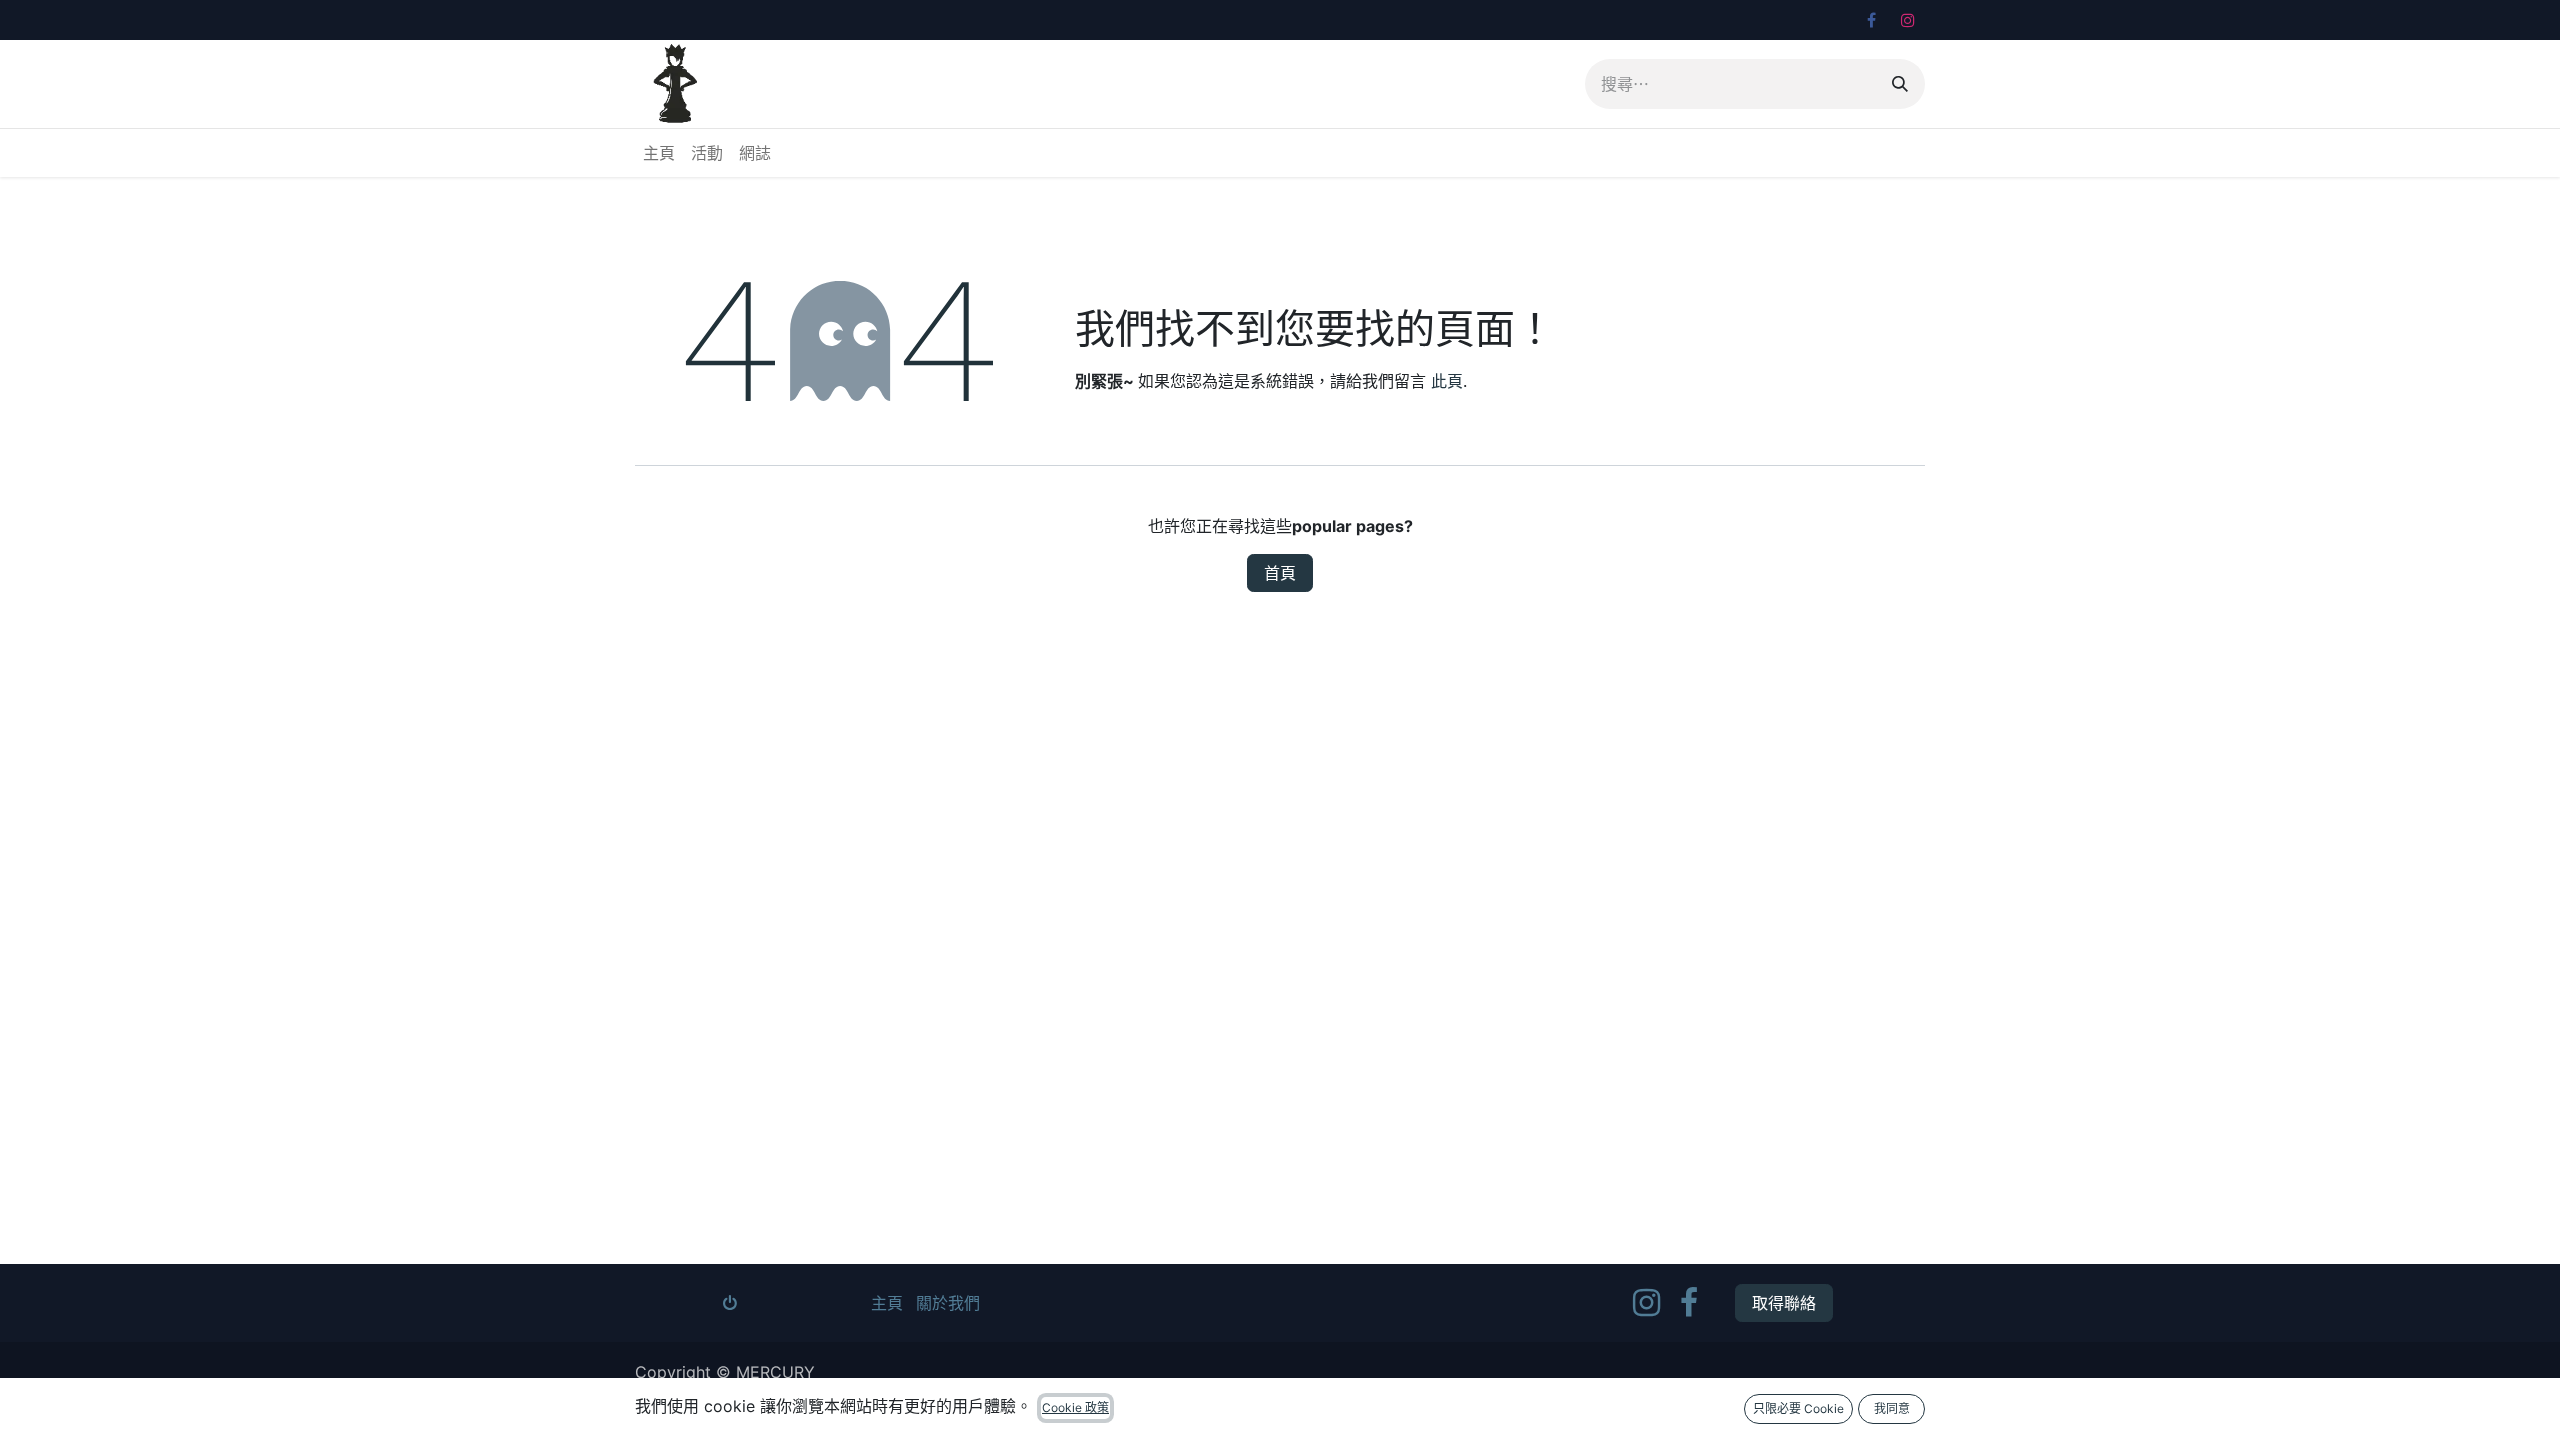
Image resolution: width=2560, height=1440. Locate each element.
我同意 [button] (1892, 1408)
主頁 (887, 1303)
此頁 (1447, 381)
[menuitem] (659, 153)
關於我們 (948, 1303)
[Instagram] (1908, 20)
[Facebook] (1871, 20)
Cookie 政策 (1075, 1407)
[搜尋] (1900, 84)
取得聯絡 (1784, 1303)
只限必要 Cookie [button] (1798, 1408)
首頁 (1280, 573)
